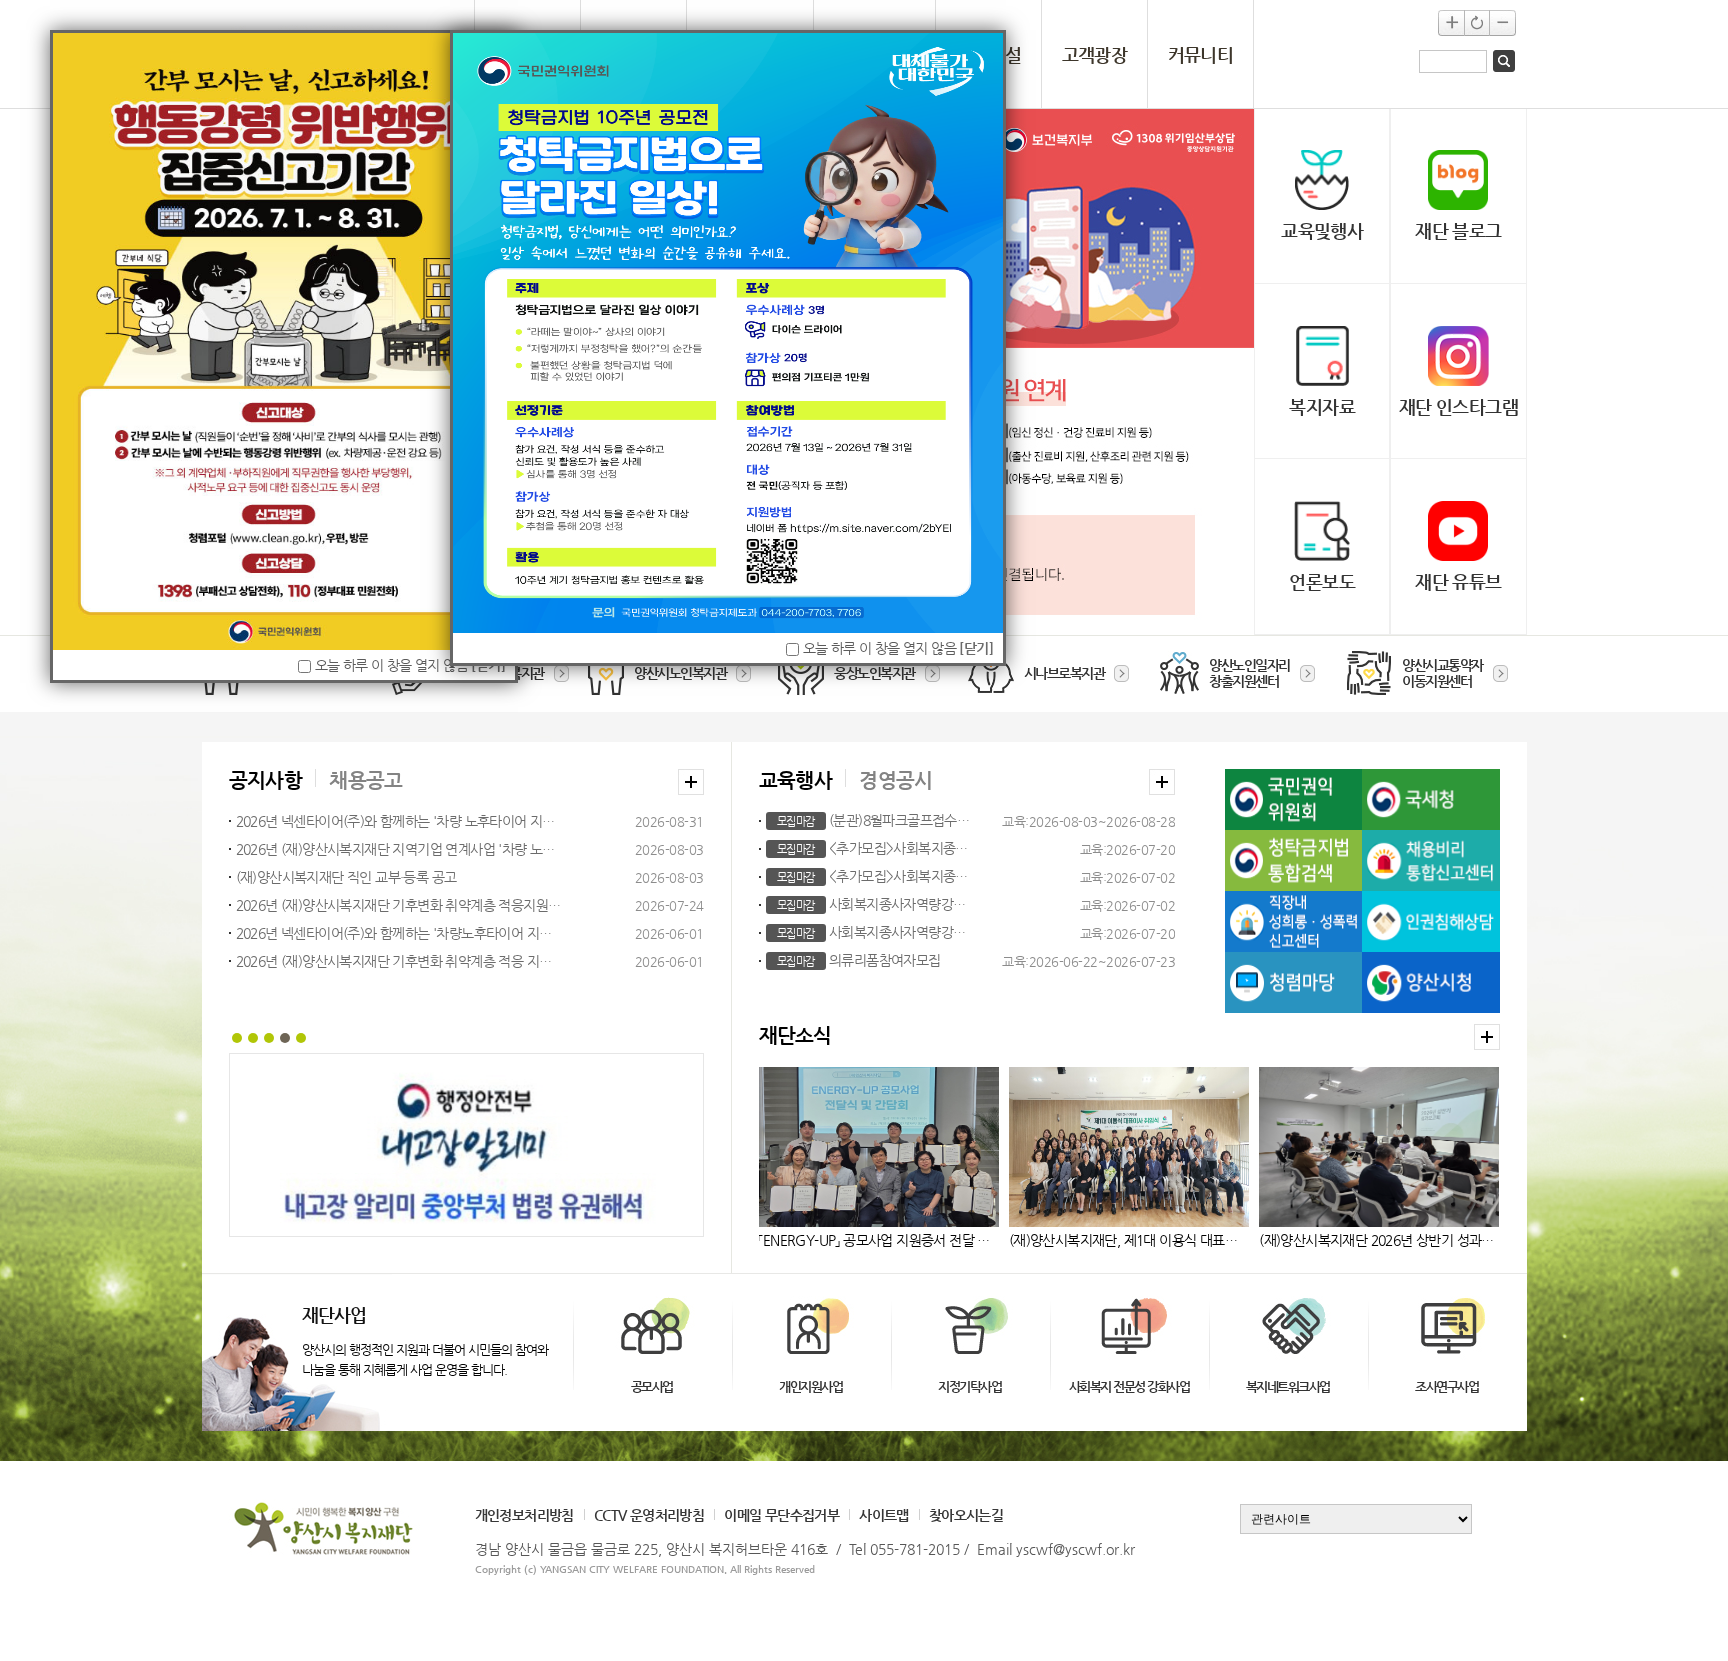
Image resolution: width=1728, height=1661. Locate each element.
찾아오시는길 (966, 1515)
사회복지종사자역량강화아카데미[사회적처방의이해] (874, 904)
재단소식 (795, 1035)
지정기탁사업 (969, 1386)
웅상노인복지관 (874, 673)
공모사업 (652, 1386)
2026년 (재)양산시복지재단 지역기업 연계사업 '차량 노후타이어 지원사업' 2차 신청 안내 (400, 849)
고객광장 (1094, 54)
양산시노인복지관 (680, 673)
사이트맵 (884, 1515)
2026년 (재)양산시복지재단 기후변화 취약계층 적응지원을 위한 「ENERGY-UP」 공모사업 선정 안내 (400, 905)
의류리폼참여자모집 (859, 960)
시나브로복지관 (1064, 673)
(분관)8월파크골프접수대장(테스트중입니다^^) (874, 820)
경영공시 (896, 780)
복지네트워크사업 (1288, 1386)
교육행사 (796, 780)
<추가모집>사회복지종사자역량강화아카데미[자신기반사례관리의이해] (874, 848)
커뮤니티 (1200, 54)
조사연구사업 (1446, 1386)
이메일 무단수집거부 (781, 1515)
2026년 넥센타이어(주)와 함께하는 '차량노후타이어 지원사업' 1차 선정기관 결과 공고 (400, 933)
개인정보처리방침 (524, 1515)
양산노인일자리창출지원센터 (1249, 673)
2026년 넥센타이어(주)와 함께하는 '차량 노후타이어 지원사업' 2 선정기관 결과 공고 (400, 821)
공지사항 (266, 780)
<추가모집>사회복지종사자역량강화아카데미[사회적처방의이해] (874, 876)
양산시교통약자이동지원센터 (1442, 673)
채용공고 (366, 780)
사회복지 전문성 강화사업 (1129, 1386)
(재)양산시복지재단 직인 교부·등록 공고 (346, 877)
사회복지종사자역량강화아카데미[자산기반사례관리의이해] (874, 932)
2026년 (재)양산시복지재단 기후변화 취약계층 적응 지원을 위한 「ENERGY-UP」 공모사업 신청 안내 (400, 961)
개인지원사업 (810, 1386)
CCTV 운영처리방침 (649, 1515)
